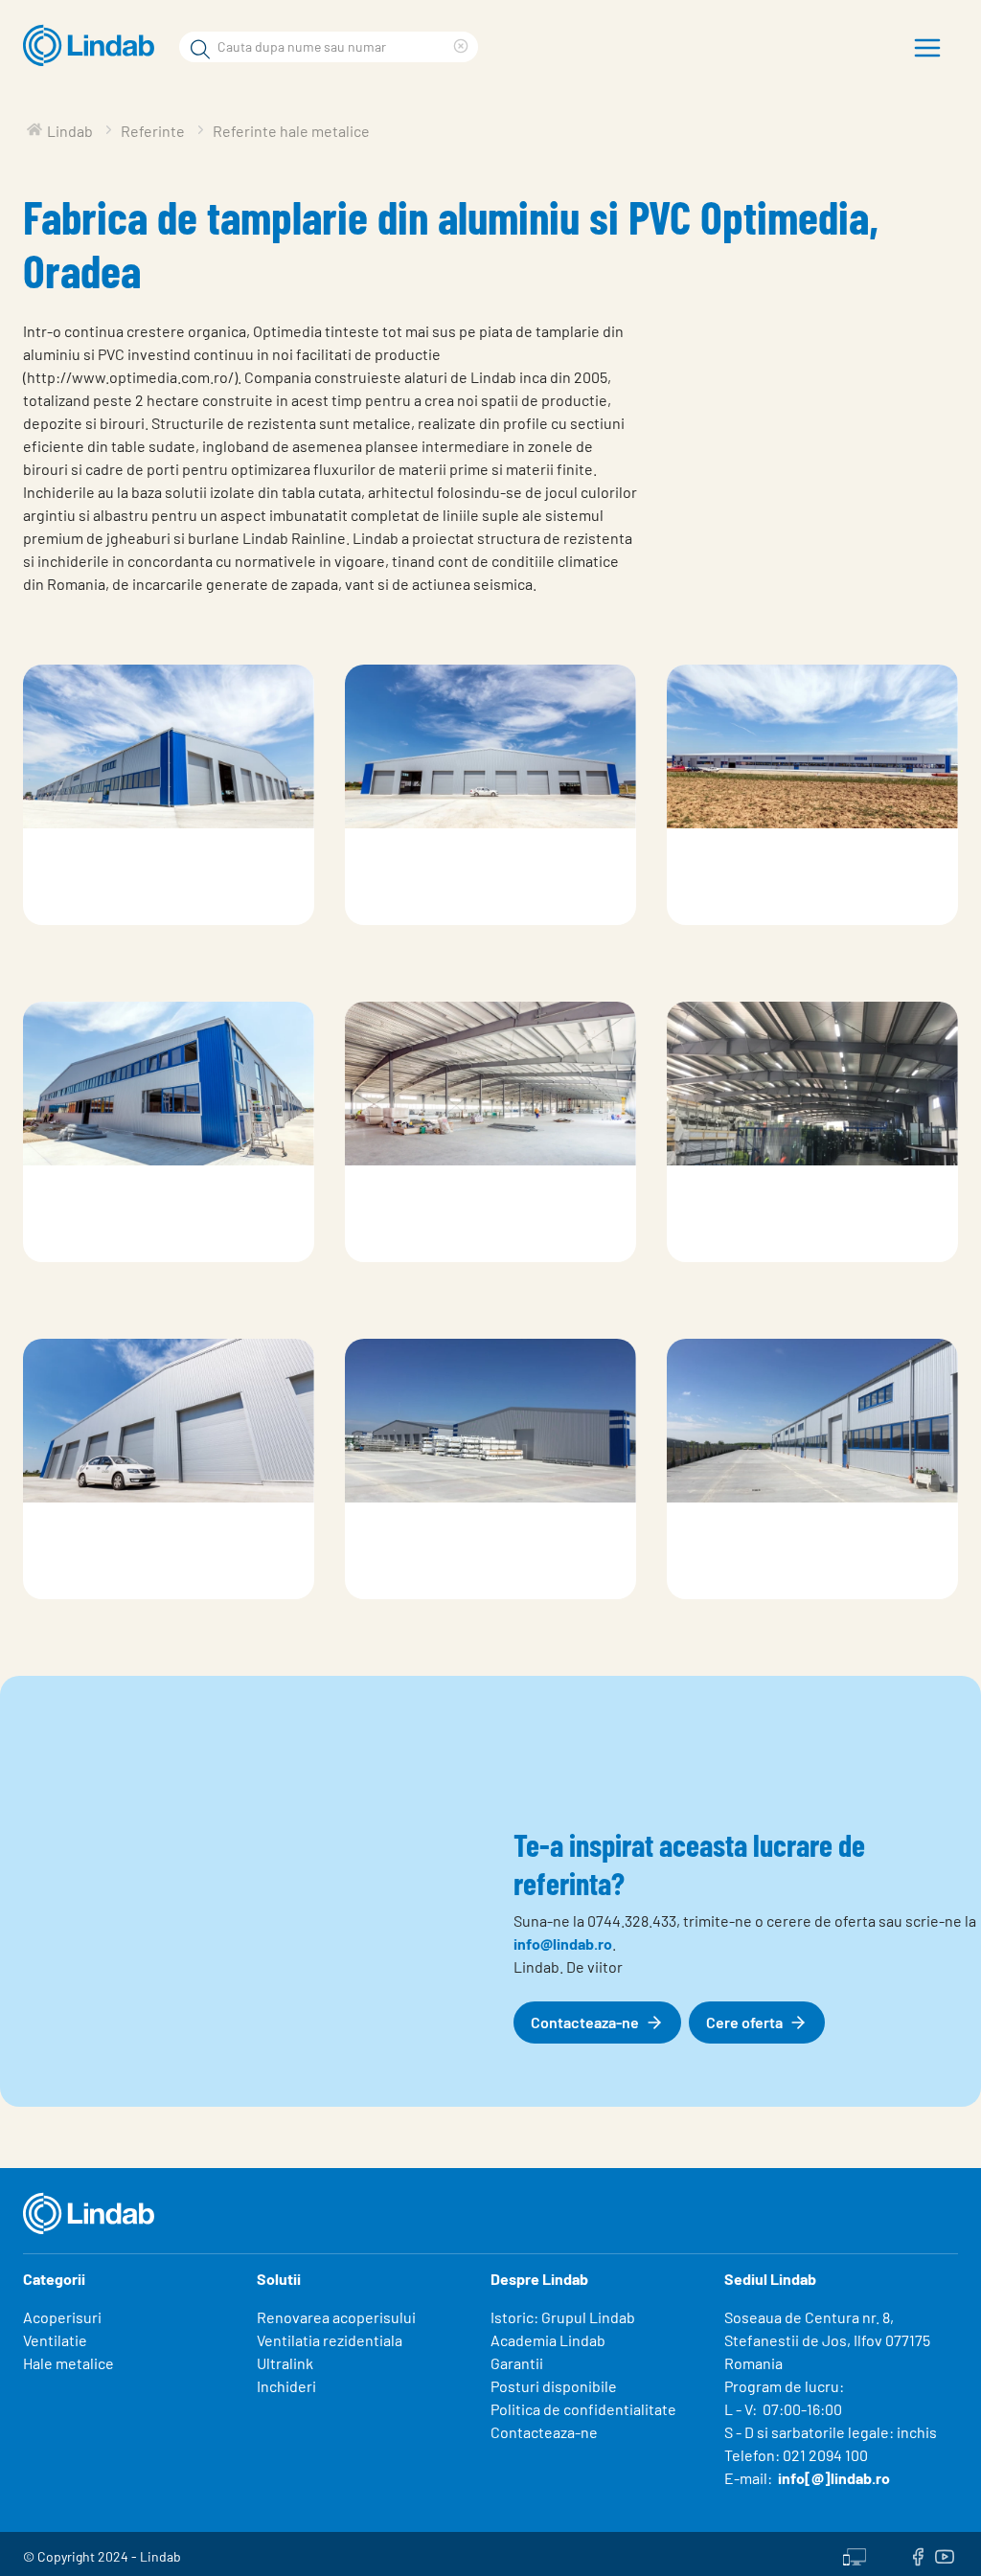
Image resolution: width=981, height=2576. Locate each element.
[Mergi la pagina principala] (93, 46)
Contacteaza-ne (544, 2432)
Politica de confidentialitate (583, 2409)
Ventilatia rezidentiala (330, 2340)
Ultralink (285, 2363)
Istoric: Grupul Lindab (563, 2317)
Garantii (517, 2363)
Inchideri (286, 2386)
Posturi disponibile (554, 2386)
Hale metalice (68, 2363)
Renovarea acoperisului (336, 2317)
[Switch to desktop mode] (855, 2554)
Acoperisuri (62, 2317)
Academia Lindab (548, 2340)
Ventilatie (55, 2340)
